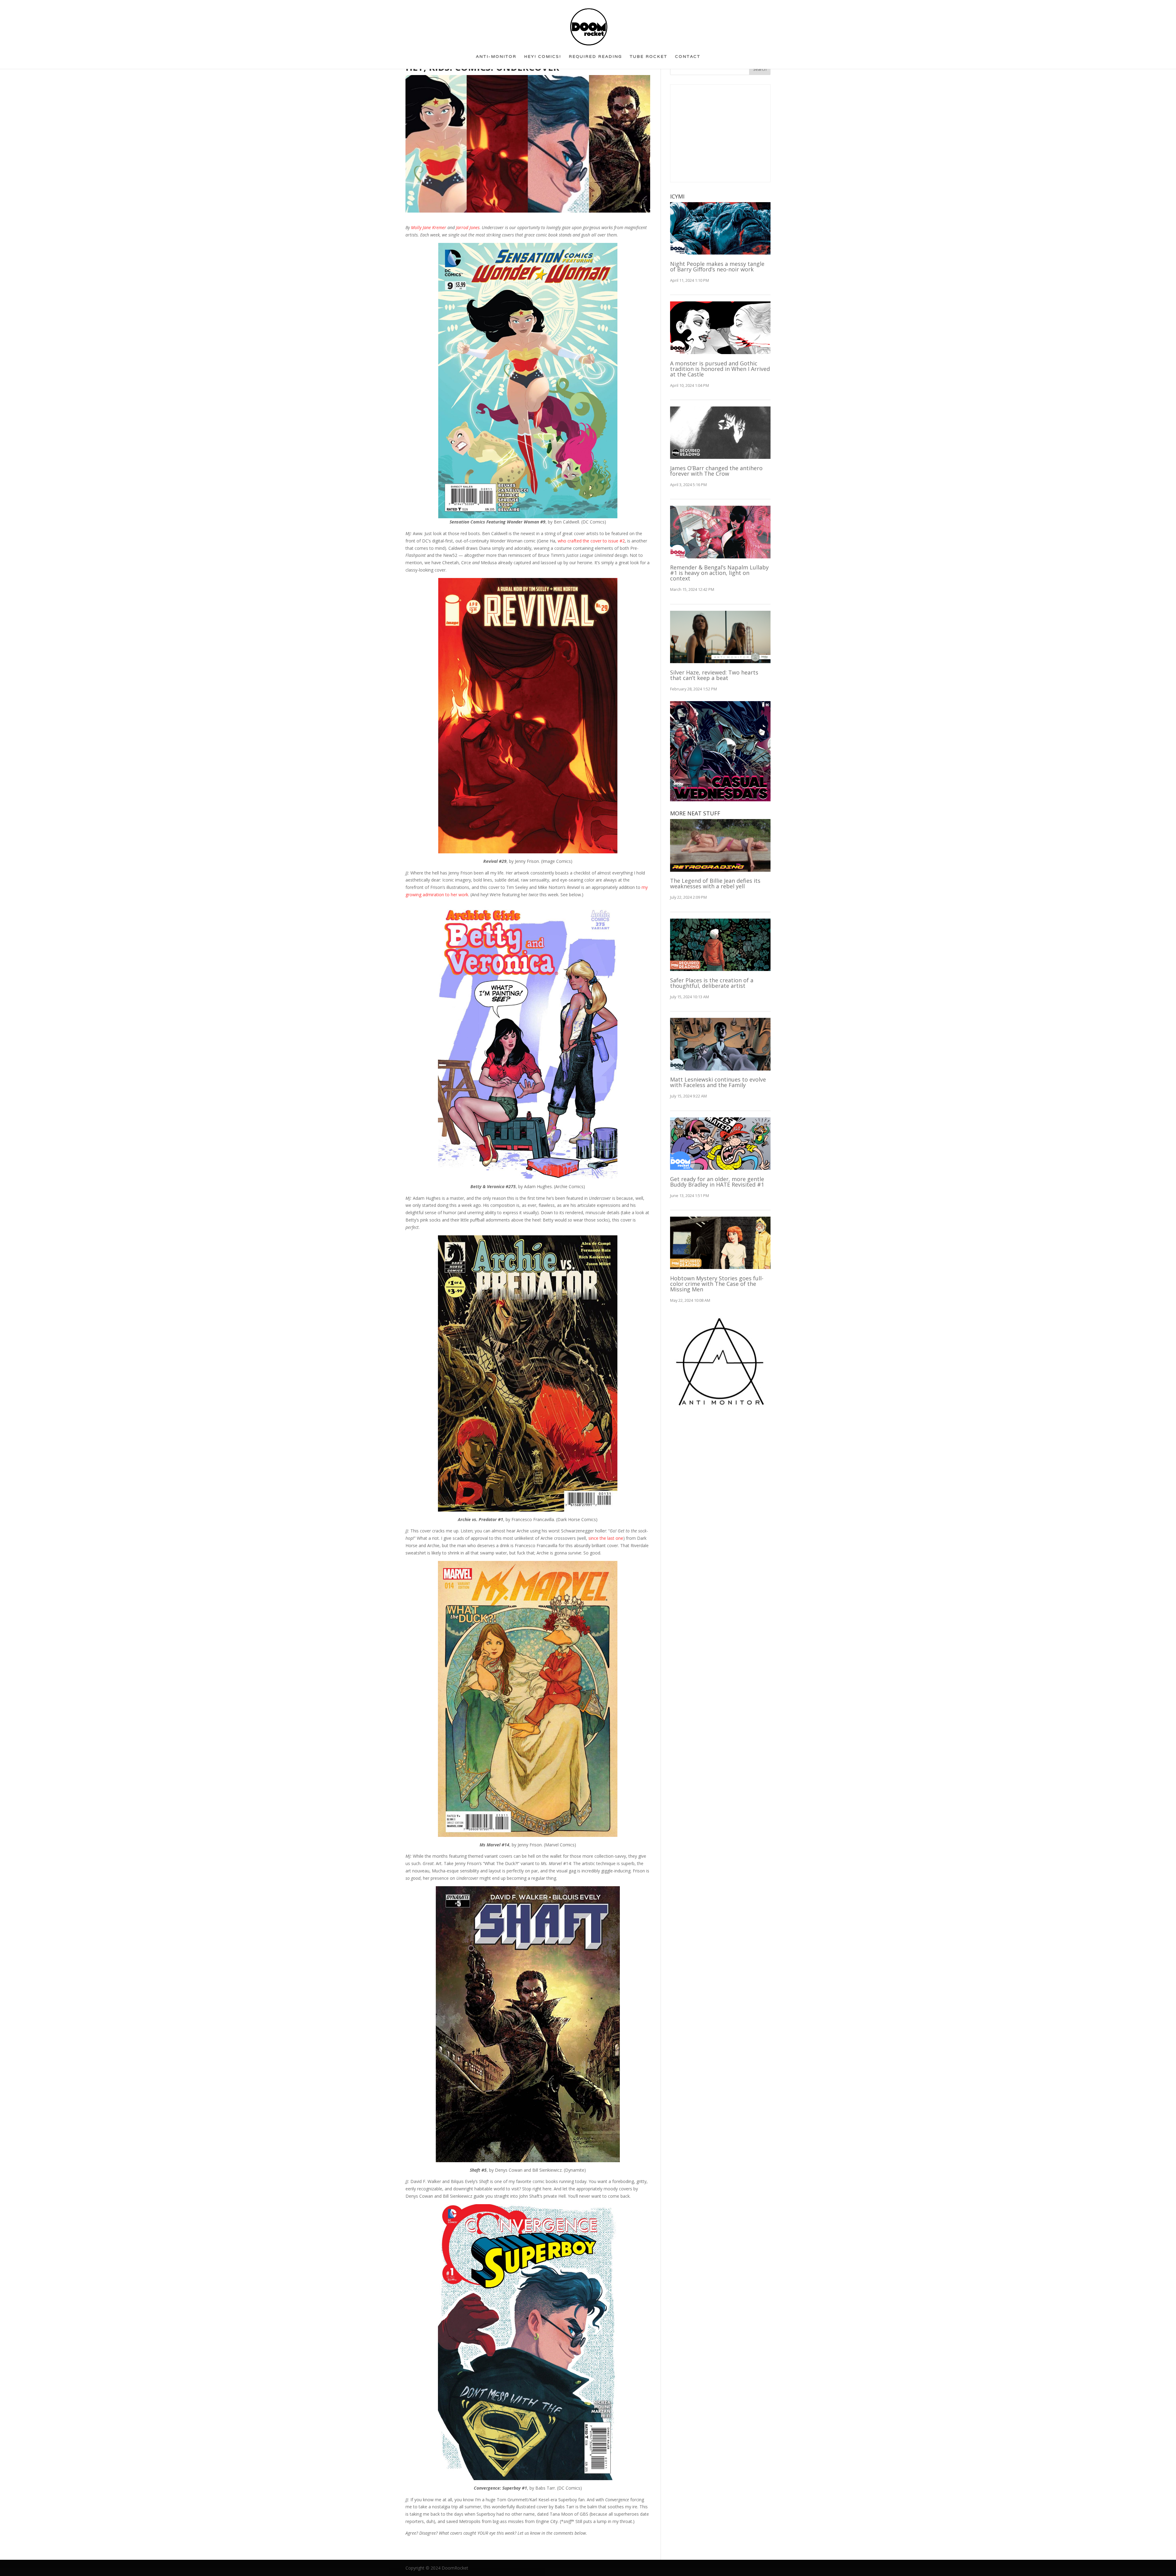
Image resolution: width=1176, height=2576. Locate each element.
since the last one (606, 1538)
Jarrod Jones (468, 227)
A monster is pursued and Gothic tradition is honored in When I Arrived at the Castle (720, 369)
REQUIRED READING (595, 59)
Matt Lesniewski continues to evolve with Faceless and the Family (718, 1082)
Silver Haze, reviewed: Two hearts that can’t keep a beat (714, 675)
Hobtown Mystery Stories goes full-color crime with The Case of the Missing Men (717, 1284)
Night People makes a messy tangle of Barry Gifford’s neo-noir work (717, 266)
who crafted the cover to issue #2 (591, 541)
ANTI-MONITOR (496, 59)
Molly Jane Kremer (429, 227)
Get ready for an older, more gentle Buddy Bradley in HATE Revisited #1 (717, 1182)
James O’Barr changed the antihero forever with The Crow (716, 471)
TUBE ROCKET (648, 59)
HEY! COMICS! (543, 59)
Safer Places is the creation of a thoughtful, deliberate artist (712, 983)
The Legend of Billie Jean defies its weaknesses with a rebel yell (715, 883)
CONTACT (688, 59)
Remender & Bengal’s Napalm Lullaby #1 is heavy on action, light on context (719, 573)
